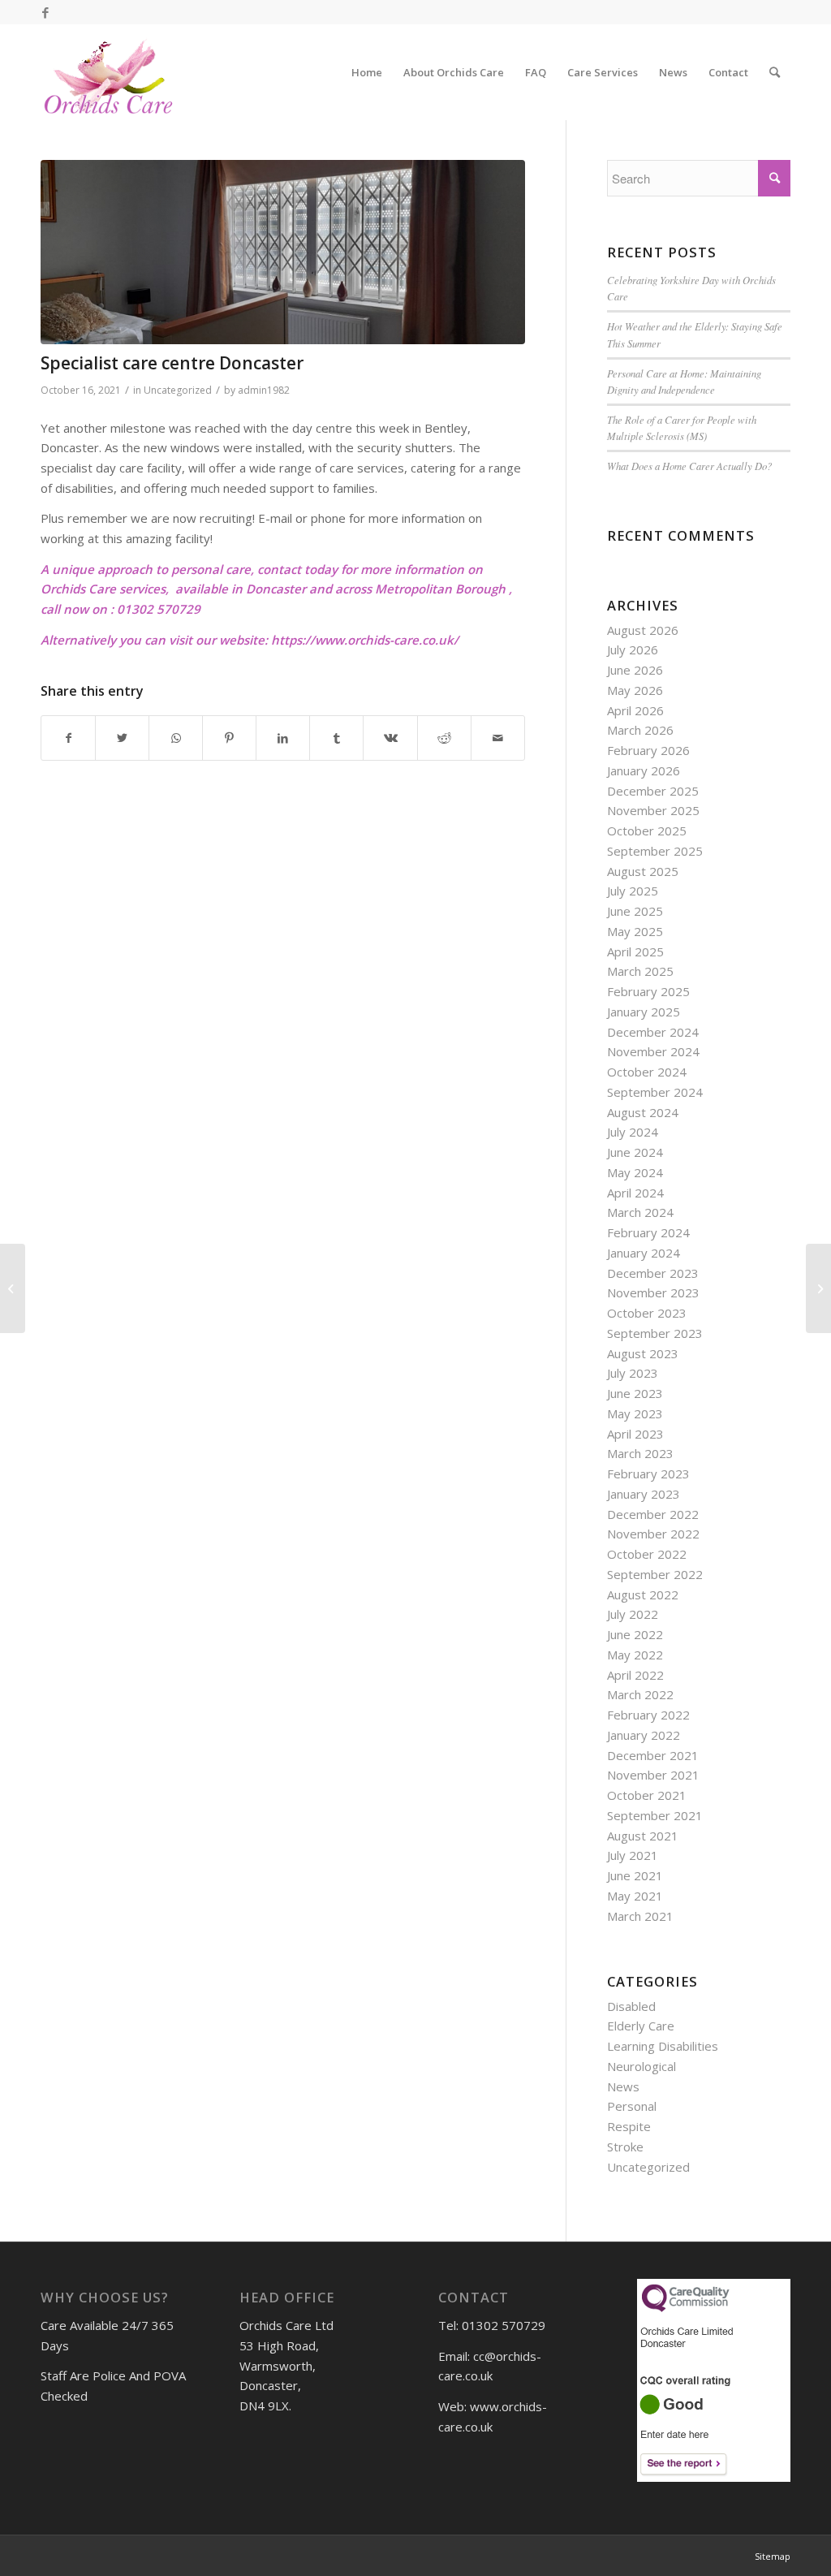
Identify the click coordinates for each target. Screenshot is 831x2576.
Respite (629, 2126)
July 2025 (633, 891)
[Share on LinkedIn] (283, 738)
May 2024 (635, 1172)
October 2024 (647, 1072)
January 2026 (644, 770)
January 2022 (644, 1735)
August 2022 (643, 1594)
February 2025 (648, 991)
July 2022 (633, 1614)
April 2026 (635, 710)
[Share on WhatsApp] (176, 738)
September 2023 (655, 1333)
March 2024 (640, 1212)
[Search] (775, 72)
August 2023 (643, 1353)
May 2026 (635, 690)
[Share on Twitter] (122, 738)
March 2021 (640, 1916)
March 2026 (640, 730)
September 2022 (655, 1574)
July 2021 (633, 1855)
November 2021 (653, 1775)
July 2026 (633, 649)
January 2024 (644, 1253)
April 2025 (635, 951)
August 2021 (643, 1836)
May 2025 (635, 931)
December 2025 (653, 791)
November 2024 (653, 1051)
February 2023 (648, 1474)
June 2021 (635, 1875)
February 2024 (648, 1232)
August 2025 (643, 871)
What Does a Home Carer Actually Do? (689, 466)
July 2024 (633, 1132)
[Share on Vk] (390, 738)
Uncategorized (178, 390)
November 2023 (653, 1292)
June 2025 (635, 911)
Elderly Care (641, 2026)
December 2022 (653, 1514)
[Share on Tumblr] (336, 738)
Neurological (642, 2066)
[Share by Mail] (498, 738)
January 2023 (644, 1494)
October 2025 (647, 831)
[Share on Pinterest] (229, 738)
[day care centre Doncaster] (283, 252)
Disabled (631, 2006)
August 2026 (643, 630)
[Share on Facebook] (68, 738)
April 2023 (635, 1434)
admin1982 (264, 390)
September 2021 (655, 1815)
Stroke (625, 2147)
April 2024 (635, 1193)
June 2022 (635, 1634)
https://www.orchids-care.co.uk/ (365, 640)
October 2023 (647, 1313)
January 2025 (644, 1012)
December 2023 (653, 1273)
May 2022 (635, 1655)
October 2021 (647, 1795)
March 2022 (640, 1694)
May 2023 (635, 1413)
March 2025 (640, 971)
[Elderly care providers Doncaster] (13, 1288)
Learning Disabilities (663, 2046)
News (623, 2086)
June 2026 (635, 670)
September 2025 (655, 851)
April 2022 (635, 1675)
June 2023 (635, 1393)
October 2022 (647, 1554)
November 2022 (653, 1534)
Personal (632, 2106)
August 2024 (643, 1112)
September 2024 (655, 1092)
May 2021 (635, 1896)
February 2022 (648, 1715)
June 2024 (635, 1152)
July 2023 (633, 1373)
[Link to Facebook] (45, 12)
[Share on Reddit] (444, 738)
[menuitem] (367, 72)
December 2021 (653, 1755)
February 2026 (648, 750)
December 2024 (653, 1032)
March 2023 (640, 1453)
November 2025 (653, 810)
